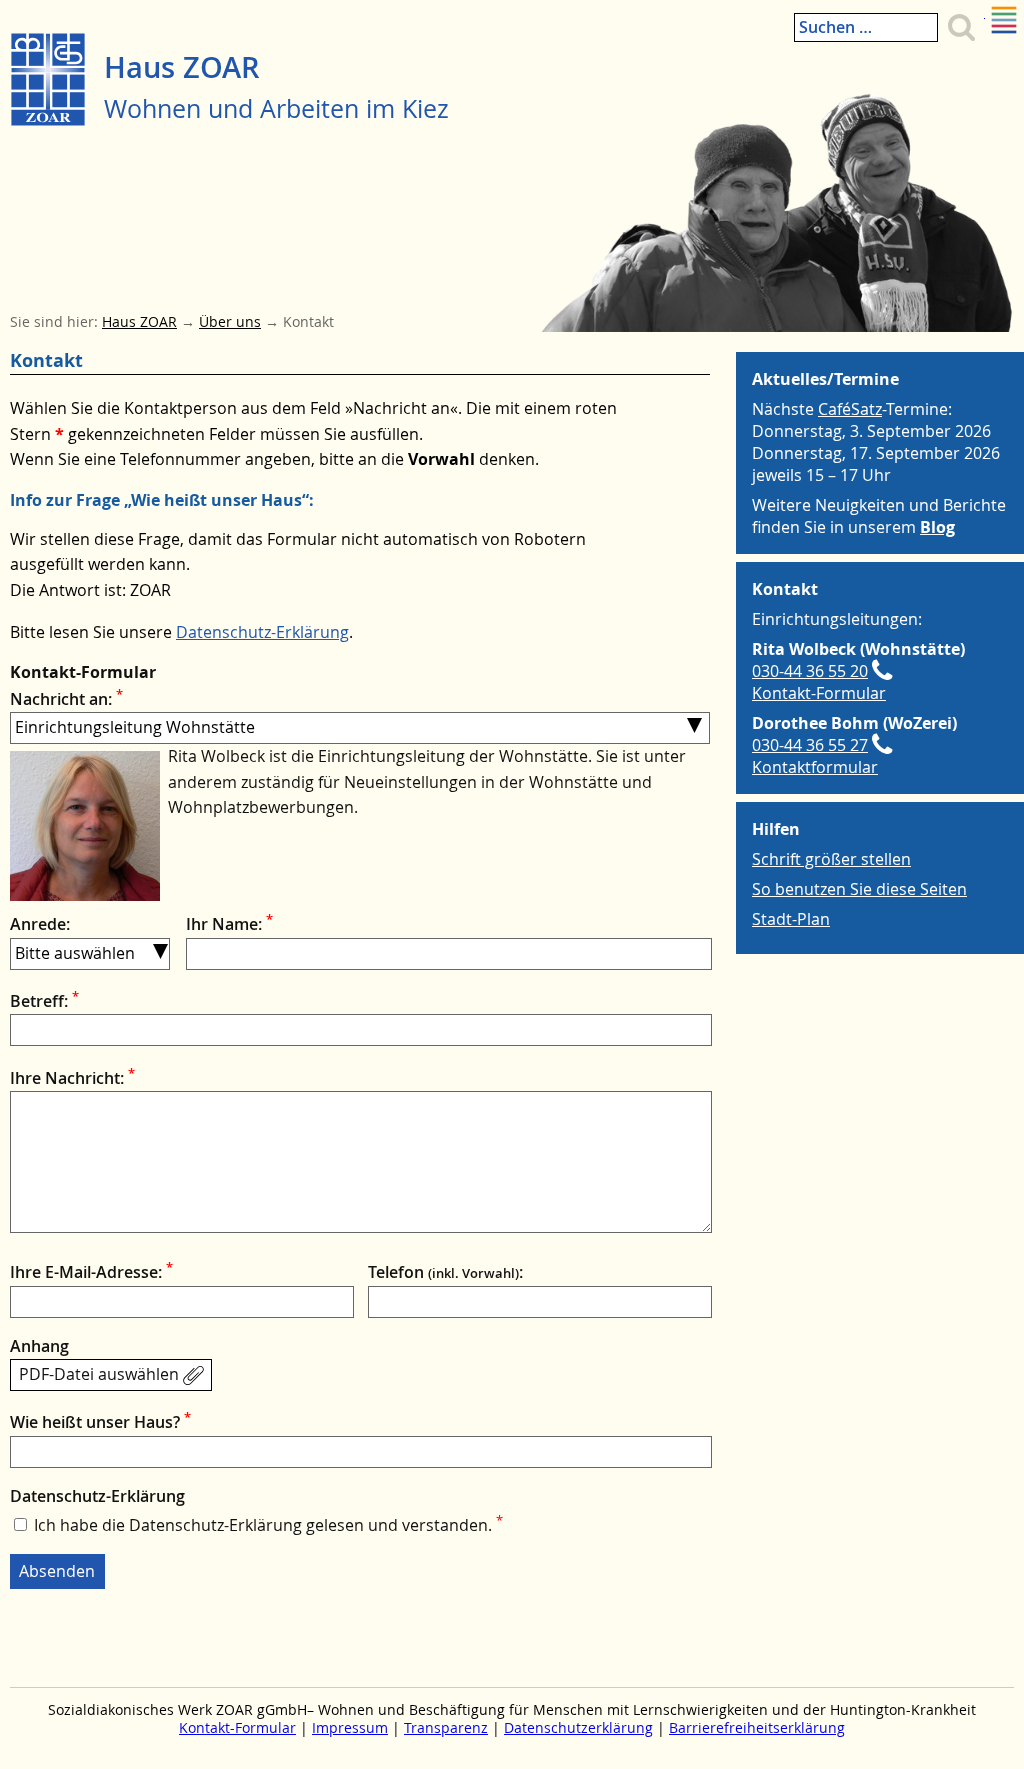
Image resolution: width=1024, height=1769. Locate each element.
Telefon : (445, 1272)
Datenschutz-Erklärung (262, 632)
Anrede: (40, 924)
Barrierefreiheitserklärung (757, 1728)
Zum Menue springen (984, 11)
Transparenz (446, 1728)
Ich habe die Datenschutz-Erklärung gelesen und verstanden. (268, 1525)
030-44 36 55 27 (810, 745)
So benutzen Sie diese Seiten (859, 889)
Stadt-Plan (791, 919)
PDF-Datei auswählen (99, 1374)
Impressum (350, 1728)
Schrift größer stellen (831, 859)
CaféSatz (850, 409)
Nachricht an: (66, 699)
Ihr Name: (229, 924)
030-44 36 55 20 (810, 671)
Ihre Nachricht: (72, 1078)
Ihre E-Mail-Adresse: (91, 1272)
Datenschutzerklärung (578, 1728)
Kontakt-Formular (819, 693)
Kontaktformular (815, 767)
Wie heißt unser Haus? (100, 1422)
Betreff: (44, 1001)
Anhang (39, 1346)
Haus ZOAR (182, 67)
